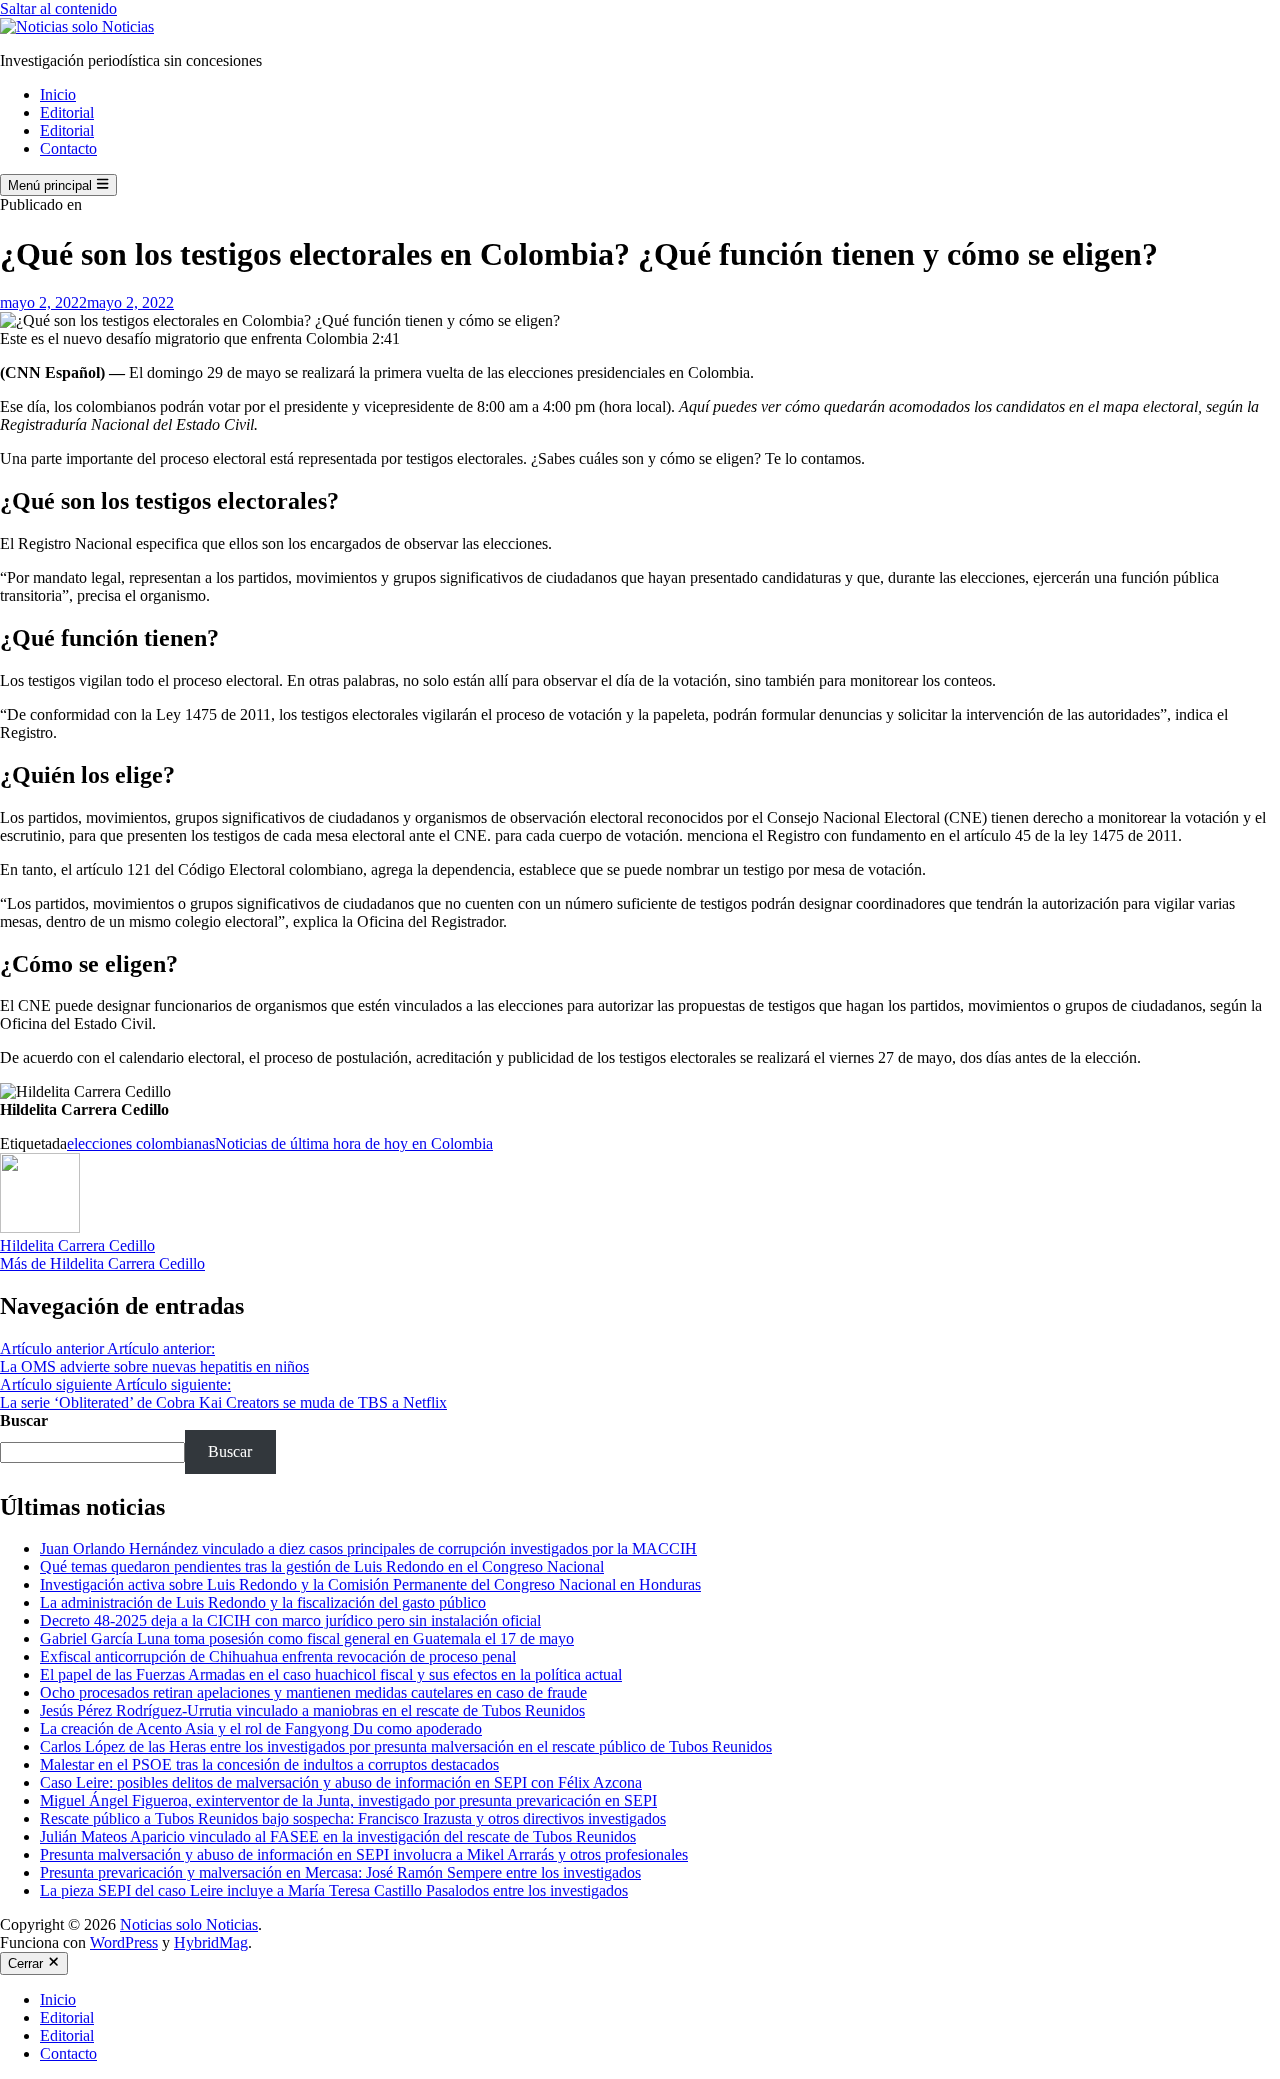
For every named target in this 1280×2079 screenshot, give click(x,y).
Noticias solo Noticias (189, 1924)
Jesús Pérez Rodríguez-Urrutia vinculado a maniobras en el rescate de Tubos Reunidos (312, 1710)
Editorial (67, 112)
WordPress (124, 1942)
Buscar (24, 1420)
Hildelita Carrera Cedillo (77, 1245)
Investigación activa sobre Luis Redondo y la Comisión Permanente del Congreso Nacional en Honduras (370, 1584)
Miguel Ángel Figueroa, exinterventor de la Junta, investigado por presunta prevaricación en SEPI (348, 1800)
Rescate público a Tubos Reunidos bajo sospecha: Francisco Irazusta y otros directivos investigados (353, 1818)
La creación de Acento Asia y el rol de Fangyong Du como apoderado (261, 1728)
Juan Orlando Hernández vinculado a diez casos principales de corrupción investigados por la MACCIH (368, 1548)
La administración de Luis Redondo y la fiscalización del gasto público (263, 1602)
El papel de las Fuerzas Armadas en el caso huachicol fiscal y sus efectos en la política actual (331, 1674)
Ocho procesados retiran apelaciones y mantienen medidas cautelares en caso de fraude (313, 1692)
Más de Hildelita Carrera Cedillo (102, 1263)
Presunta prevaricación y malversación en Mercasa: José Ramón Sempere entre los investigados (340, 1872)
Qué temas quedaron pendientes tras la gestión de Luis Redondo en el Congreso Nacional (322, 1566)
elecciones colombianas (141, 1143)
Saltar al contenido (58, 8)
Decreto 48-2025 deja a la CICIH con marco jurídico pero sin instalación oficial (290, 1620)
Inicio (58, 94)
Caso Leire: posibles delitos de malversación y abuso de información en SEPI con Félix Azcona (341, 1782)
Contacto (68, 148)
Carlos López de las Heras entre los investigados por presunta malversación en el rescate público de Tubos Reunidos (406, 1746)
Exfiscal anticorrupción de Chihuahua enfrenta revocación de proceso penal (278, 1656)
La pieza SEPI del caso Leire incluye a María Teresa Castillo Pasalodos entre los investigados (334, 1890)
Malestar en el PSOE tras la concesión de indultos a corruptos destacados (269, 1764)
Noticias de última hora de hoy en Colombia (354, 1143)
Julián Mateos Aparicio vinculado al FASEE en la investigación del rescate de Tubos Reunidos (338, 1836)
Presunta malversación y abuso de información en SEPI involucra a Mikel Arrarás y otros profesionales (364, 1854)
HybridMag (211, 1942)
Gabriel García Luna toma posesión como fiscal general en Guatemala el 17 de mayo (307, 1638)
